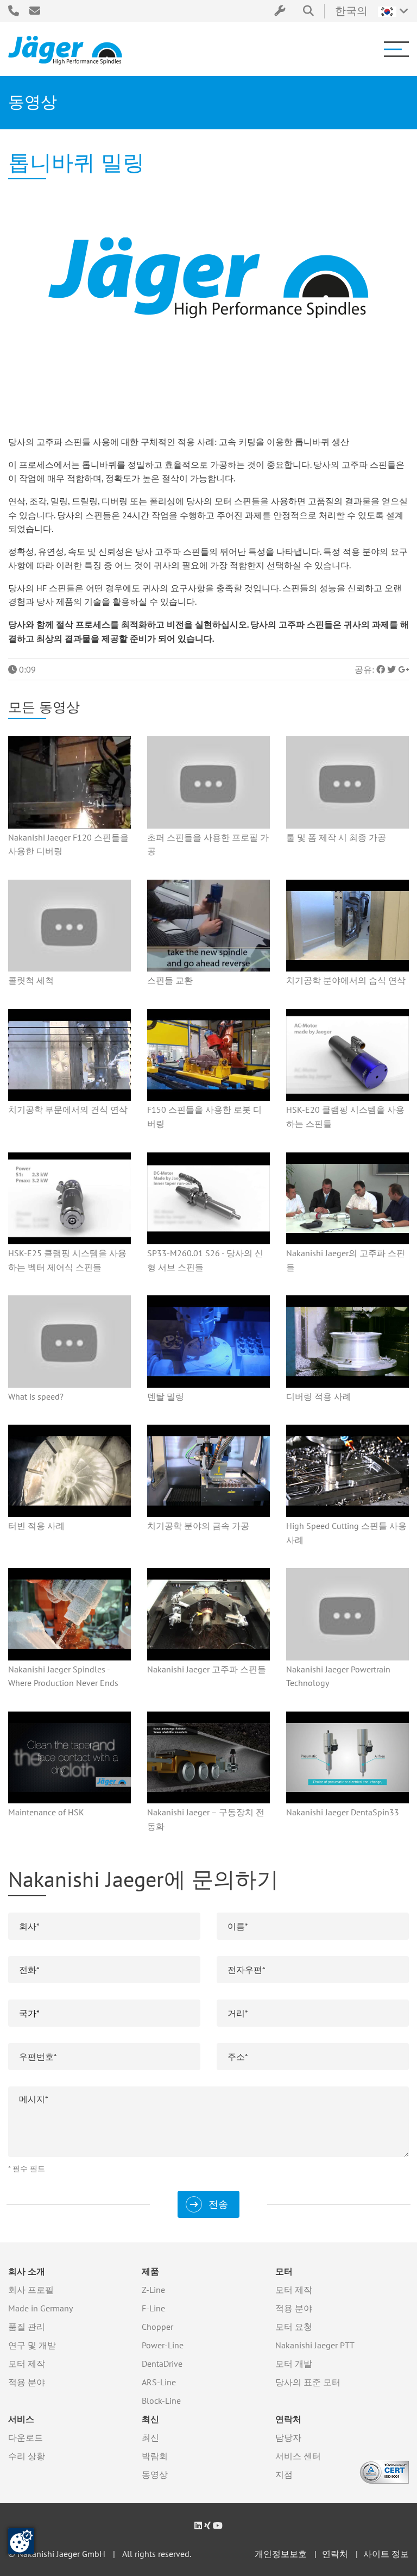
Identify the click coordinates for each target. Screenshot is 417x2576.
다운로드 (26, 2437)
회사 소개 (27, 2271)
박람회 (155, 2456)
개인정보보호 (281, 2554)
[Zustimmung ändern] (21, 2541)
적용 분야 (27, 2382)
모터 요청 (294, 2327)
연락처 (288, 2419)
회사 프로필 (31, 2290)
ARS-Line (159, 2382)
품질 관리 (27, 2327)
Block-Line (161, 2400)
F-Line (153, 2308)
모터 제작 (27, 2364)
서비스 (21, 2419)
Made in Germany (40, 2308)
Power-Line (163, 2345)
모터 (284, 2271)
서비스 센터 (298, 2456)
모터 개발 (294, 2364)
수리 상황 (27, 2456)
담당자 (288, 2437)
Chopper (157, 2327)
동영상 (155, 2474)
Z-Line (153, 2290)
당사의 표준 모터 (308, 2382)
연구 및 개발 (32, 2345)
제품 (150, 2271)
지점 (284, 2474)
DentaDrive (162, 2364)
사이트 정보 (386, 2554)
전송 (218, 2204)
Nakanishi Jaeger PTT (315, 2345)
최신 (150, 2419)
